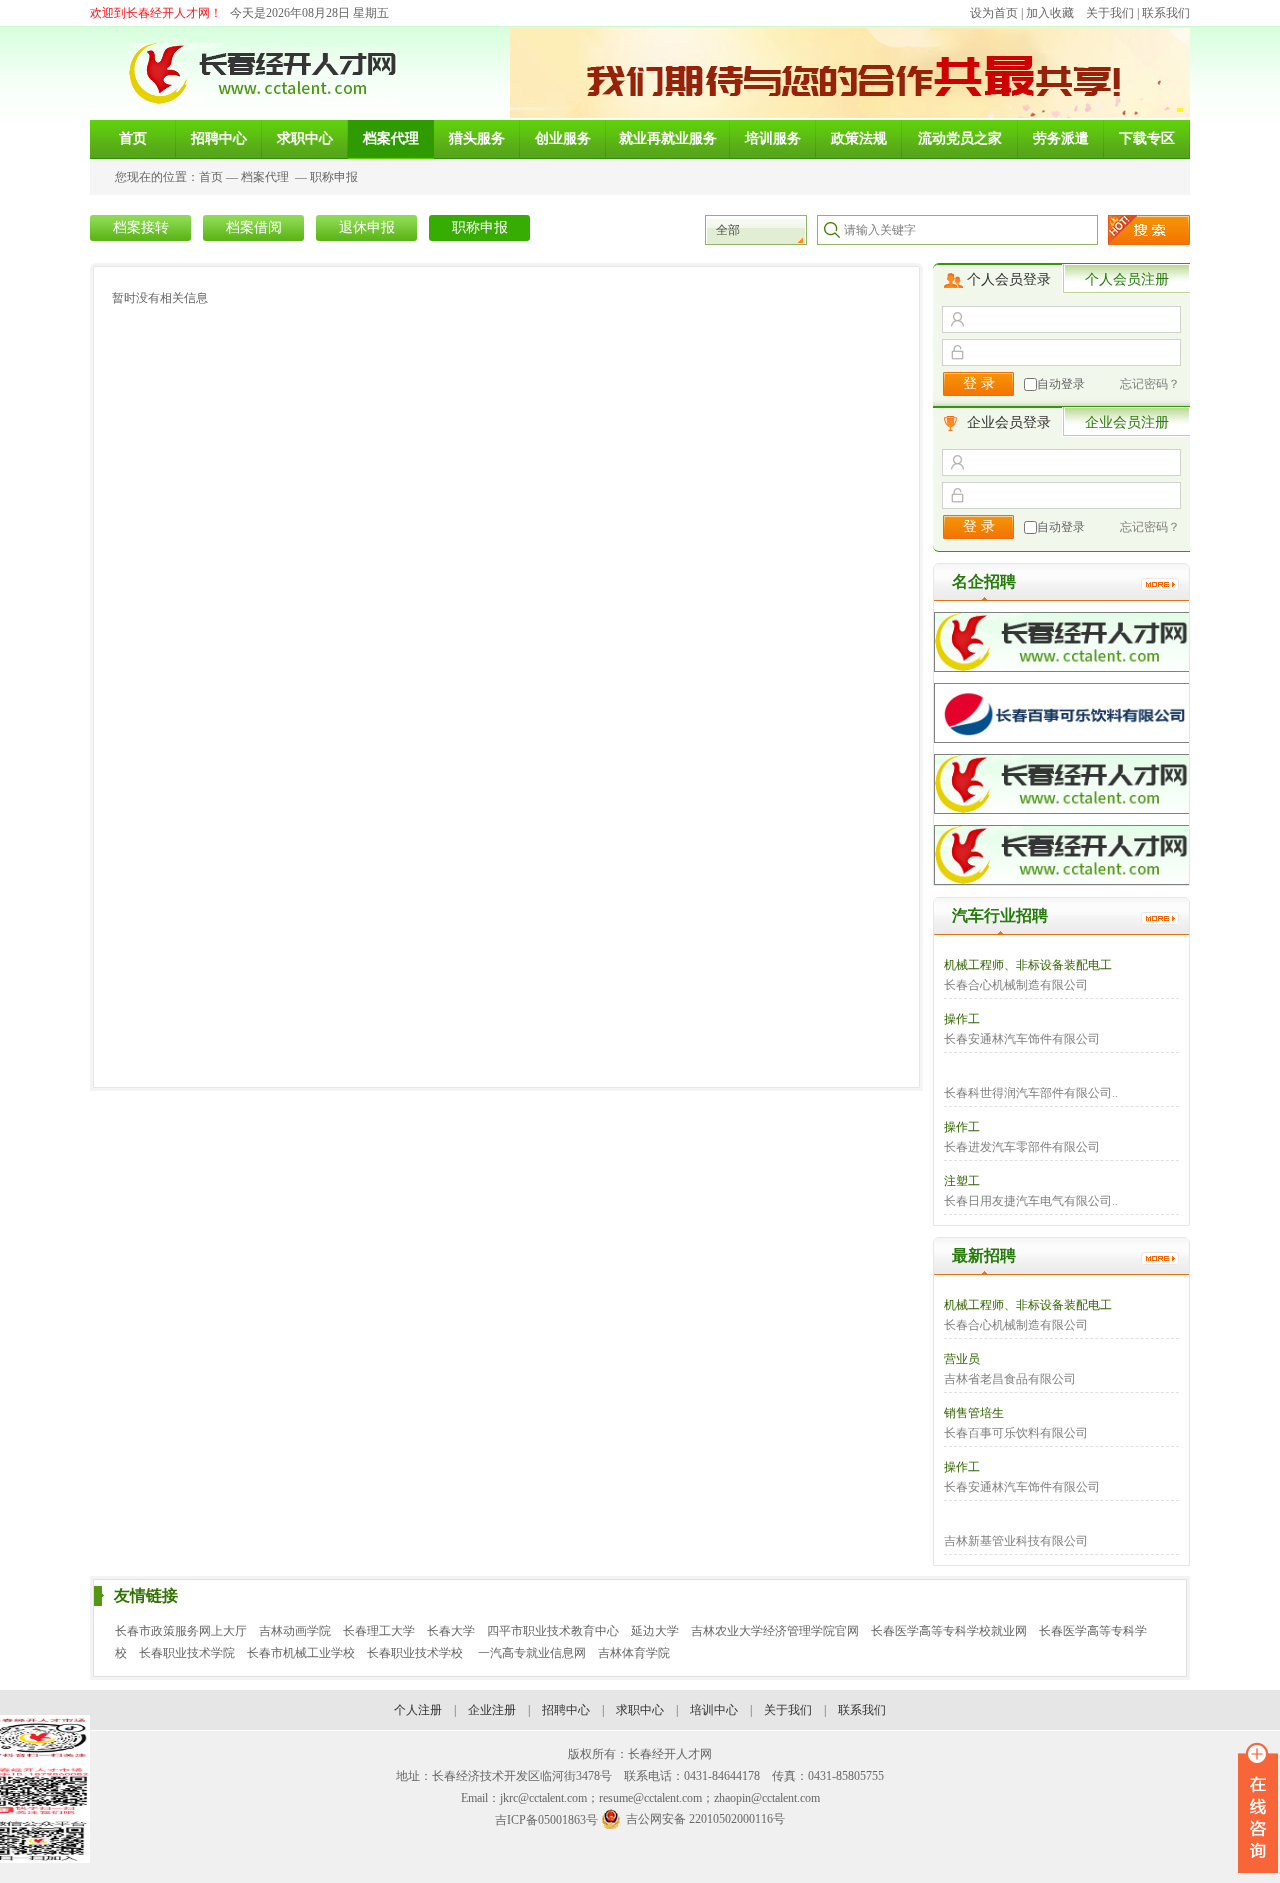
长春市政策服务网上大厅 (181, 1631)
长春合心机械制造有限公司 (1016, 985)
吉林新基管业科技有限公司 (1016, 1541)
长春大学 (451, 1631)
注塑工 (962, 1181)
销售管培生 (974, 1413)
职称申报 (334, 177)
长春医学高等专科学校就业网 (949, 1631)
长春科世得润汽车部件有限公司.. (1031, 1093)
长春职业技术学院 (187, 1653)
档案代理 (265, 177)
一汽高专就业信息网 (532, 1653)
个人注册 (418, 1710)
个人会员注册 (1127, 279)
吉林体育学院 (634, 1653)
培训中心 (714, 1710)
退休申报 (367, 227)
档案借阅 (254, 227)
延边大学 (655, 1631)
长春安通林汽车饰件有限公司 (1022, 1039)
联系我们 (1166, 13)
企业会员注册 (1127, 422)
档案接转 (141, 227)
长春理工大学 (379, 1631)
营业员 (962, 1359)
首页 (211, 177)
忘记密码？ (1150, 384)
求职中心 (640, 1710)
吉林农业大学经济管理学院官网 (775, 1631)
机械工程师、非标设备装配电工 (1028, 965)
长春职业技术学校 (416, 1653)
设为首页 (994, 13)
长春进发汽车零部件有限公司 (1022, 1147)
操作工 (962, 1019)
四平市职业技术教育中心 (553, 1631)
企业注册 (492, 1710)
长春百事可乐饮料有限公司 (1016, 1433)
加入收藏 (1050, 13)
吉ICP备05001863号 (546, 1820)
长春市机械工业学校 (301, 1653)
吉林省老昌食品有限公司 (1010, 1379)
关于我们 (1110, 13)
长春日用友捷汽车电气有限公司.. (1031, 1201)
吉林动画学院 (295, 1631)
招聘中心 (566, 1710)
